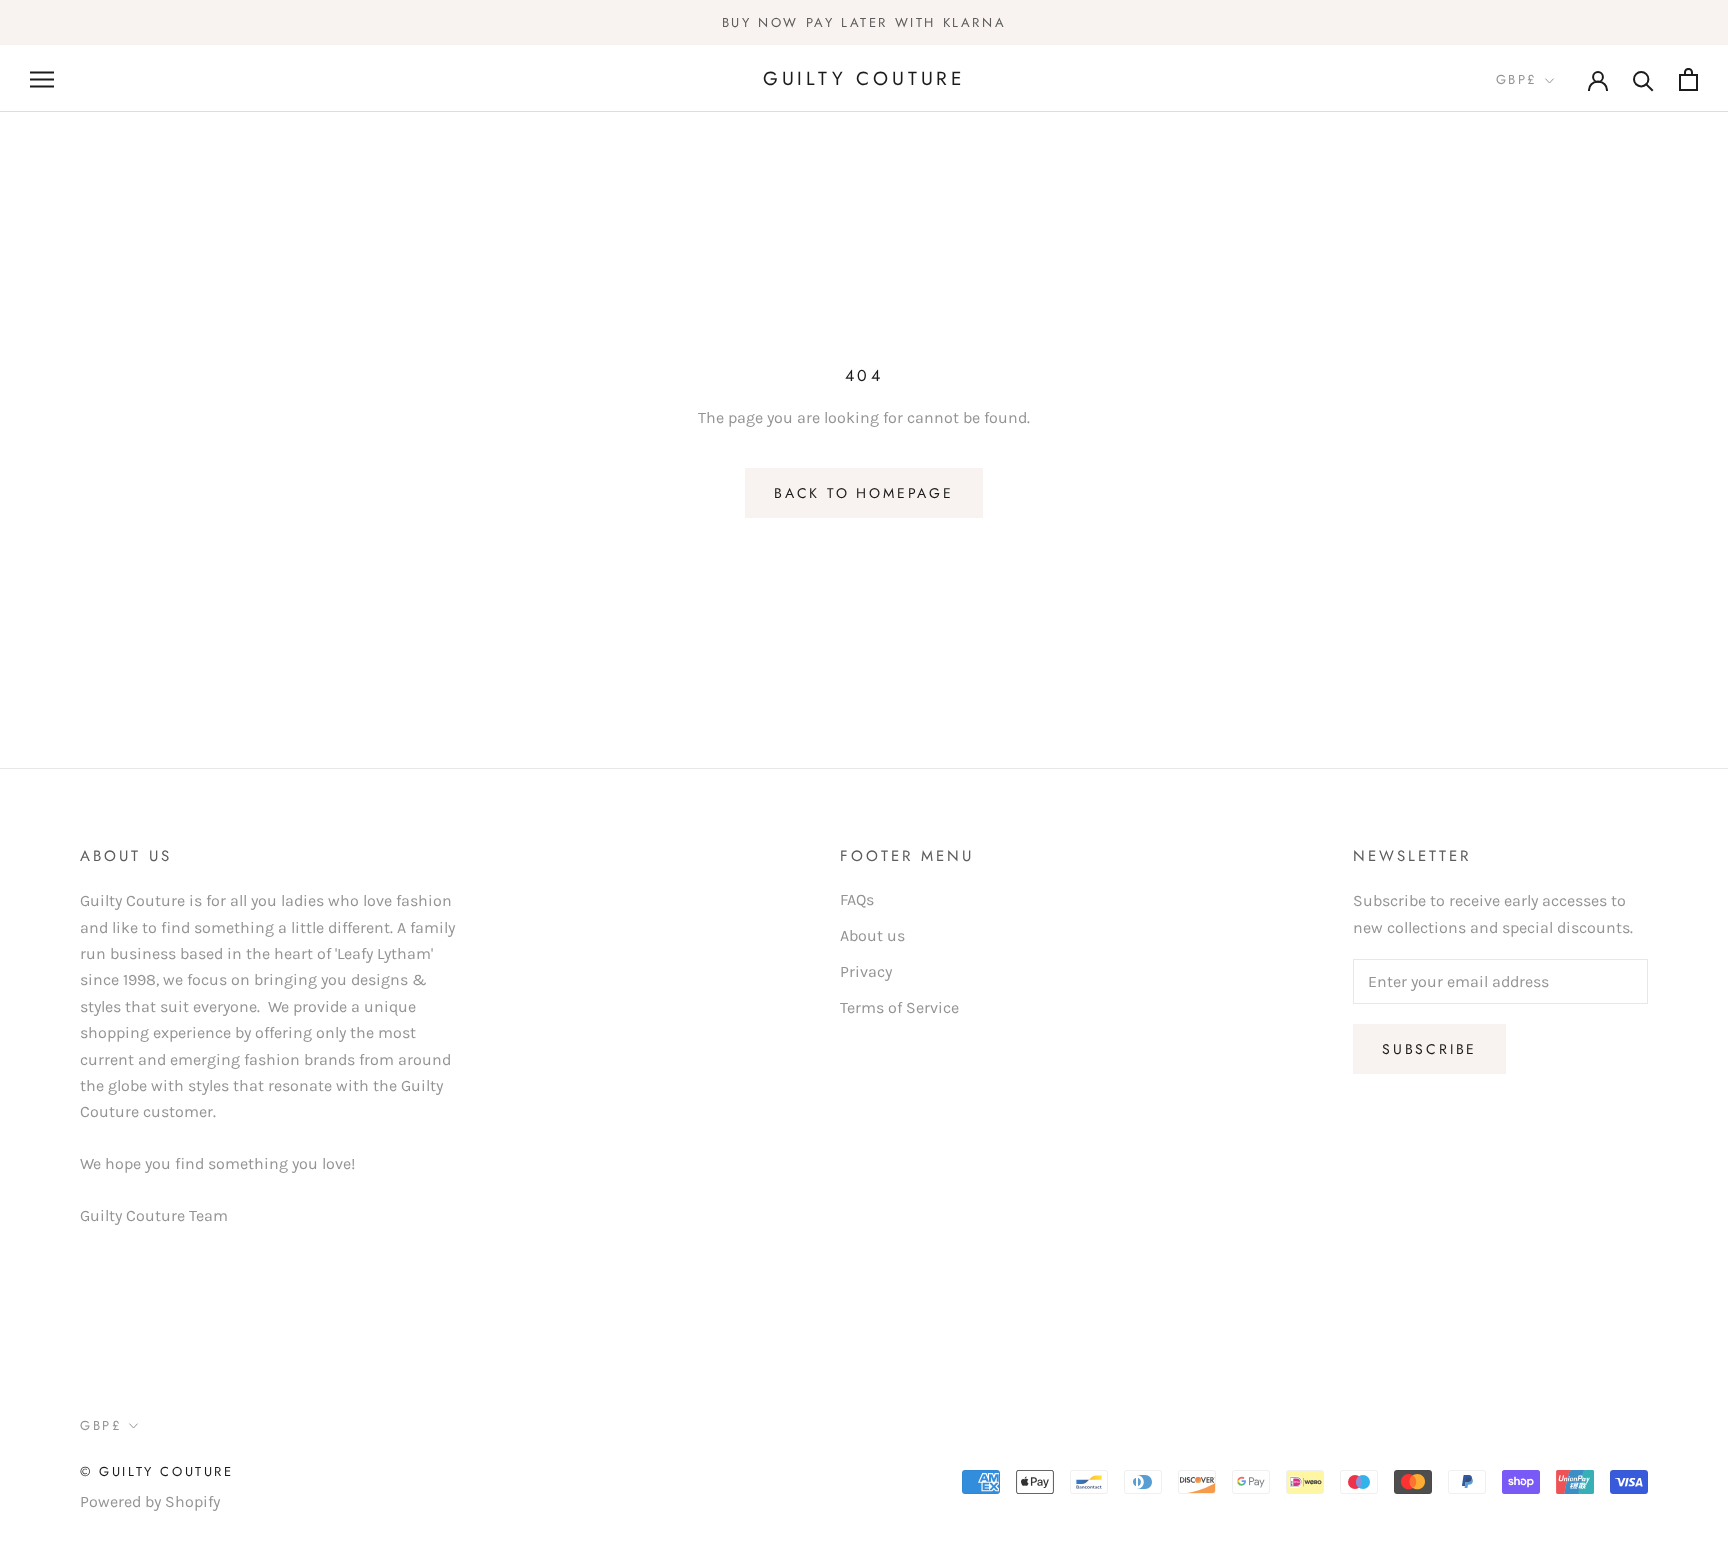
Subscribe (1429, 1049)
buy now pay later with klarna (864, 22)
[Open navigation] (42, 79)
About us (872, 935)
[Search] (1643, 79)
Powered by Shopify (150, 1501)
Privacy (866, 971)
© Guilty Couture (157, 1471)
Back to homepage (864, 493)
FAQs (857, 899)
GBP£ (1517, 80)
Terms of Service (899, 1007)
